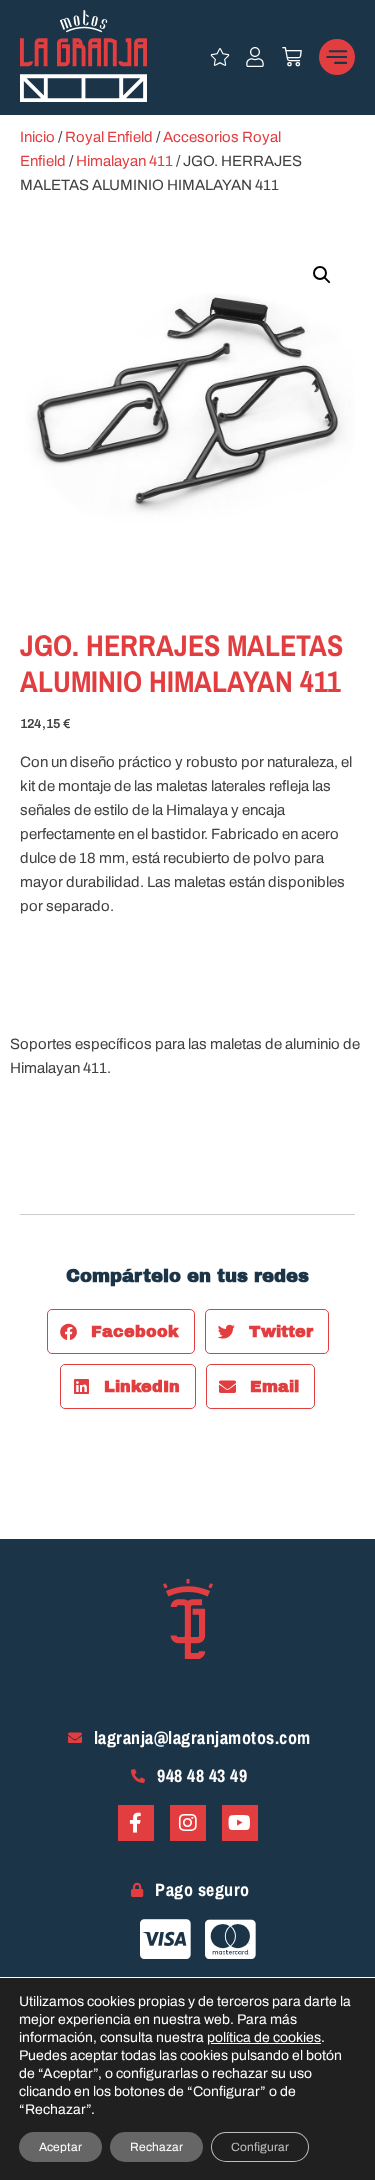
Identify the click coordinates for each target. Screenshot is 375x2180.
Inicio (37, 137)
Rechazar (156, 2147)
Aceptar (60, 2147)
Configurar (260, 2147)
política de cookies (264, 2037)
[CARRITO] (292, 57)
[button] (322, 275)
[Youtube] (240, 1823)
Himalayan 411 (124, 161)
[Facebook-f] (136, 1823)
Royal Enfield (109, 137)
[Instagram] (188, 1823)
